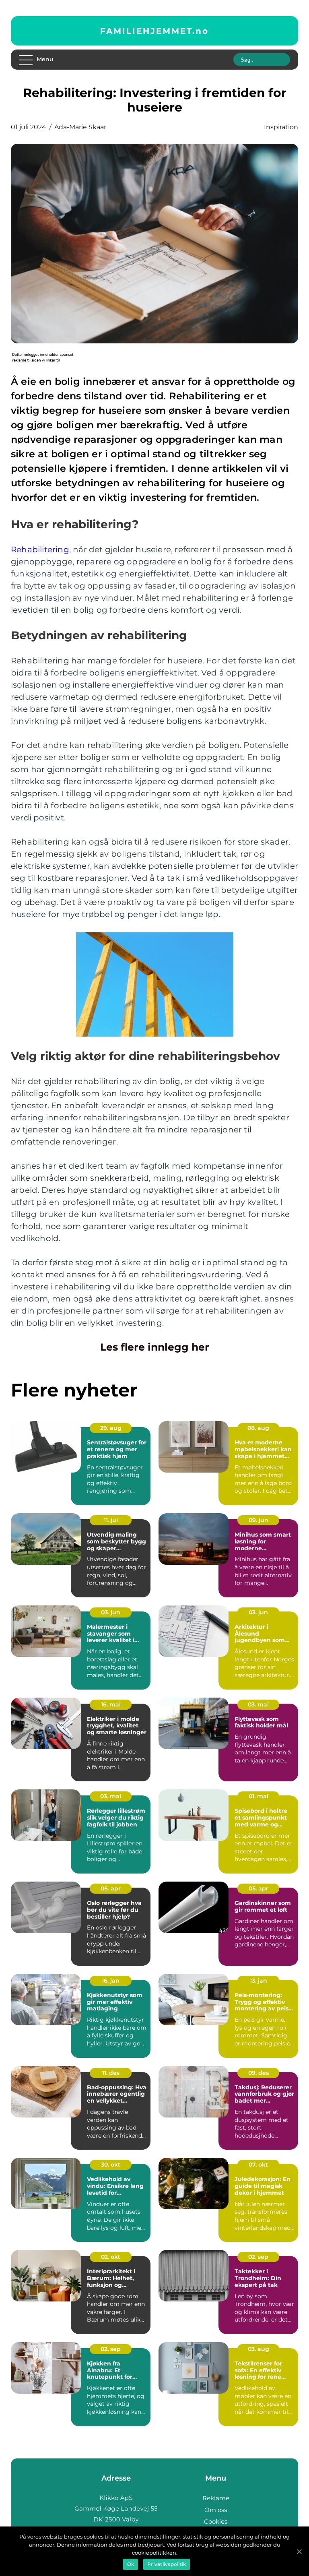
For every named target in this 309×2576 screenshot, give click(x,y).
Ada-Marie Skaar (80, 127)
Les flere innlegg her (155, 1347)
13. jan (259, 1981)
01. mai (259, 1796)
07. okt (258, 2165)
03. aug (259, 2349)
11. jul (111, 1520)
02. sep (258, 2257)
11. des (111, 2073)
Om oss (216, 2510)
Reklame (216, 2498)
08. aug (258, 1428)
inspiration (281, 127)
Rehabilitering (40, 549)
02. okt (111, 2257)
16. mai (111, 1704)
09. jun (259, 1520)
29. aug (111, 1428)
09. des (259, 2073)
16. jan (111, 1981)
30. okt (111, 2165)
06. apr (111, 1888)
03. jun (111, 1612)
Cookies (216, 2521)
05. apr (259, 1888)
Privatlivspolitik (167, 2564)
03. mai (258, 1704)
